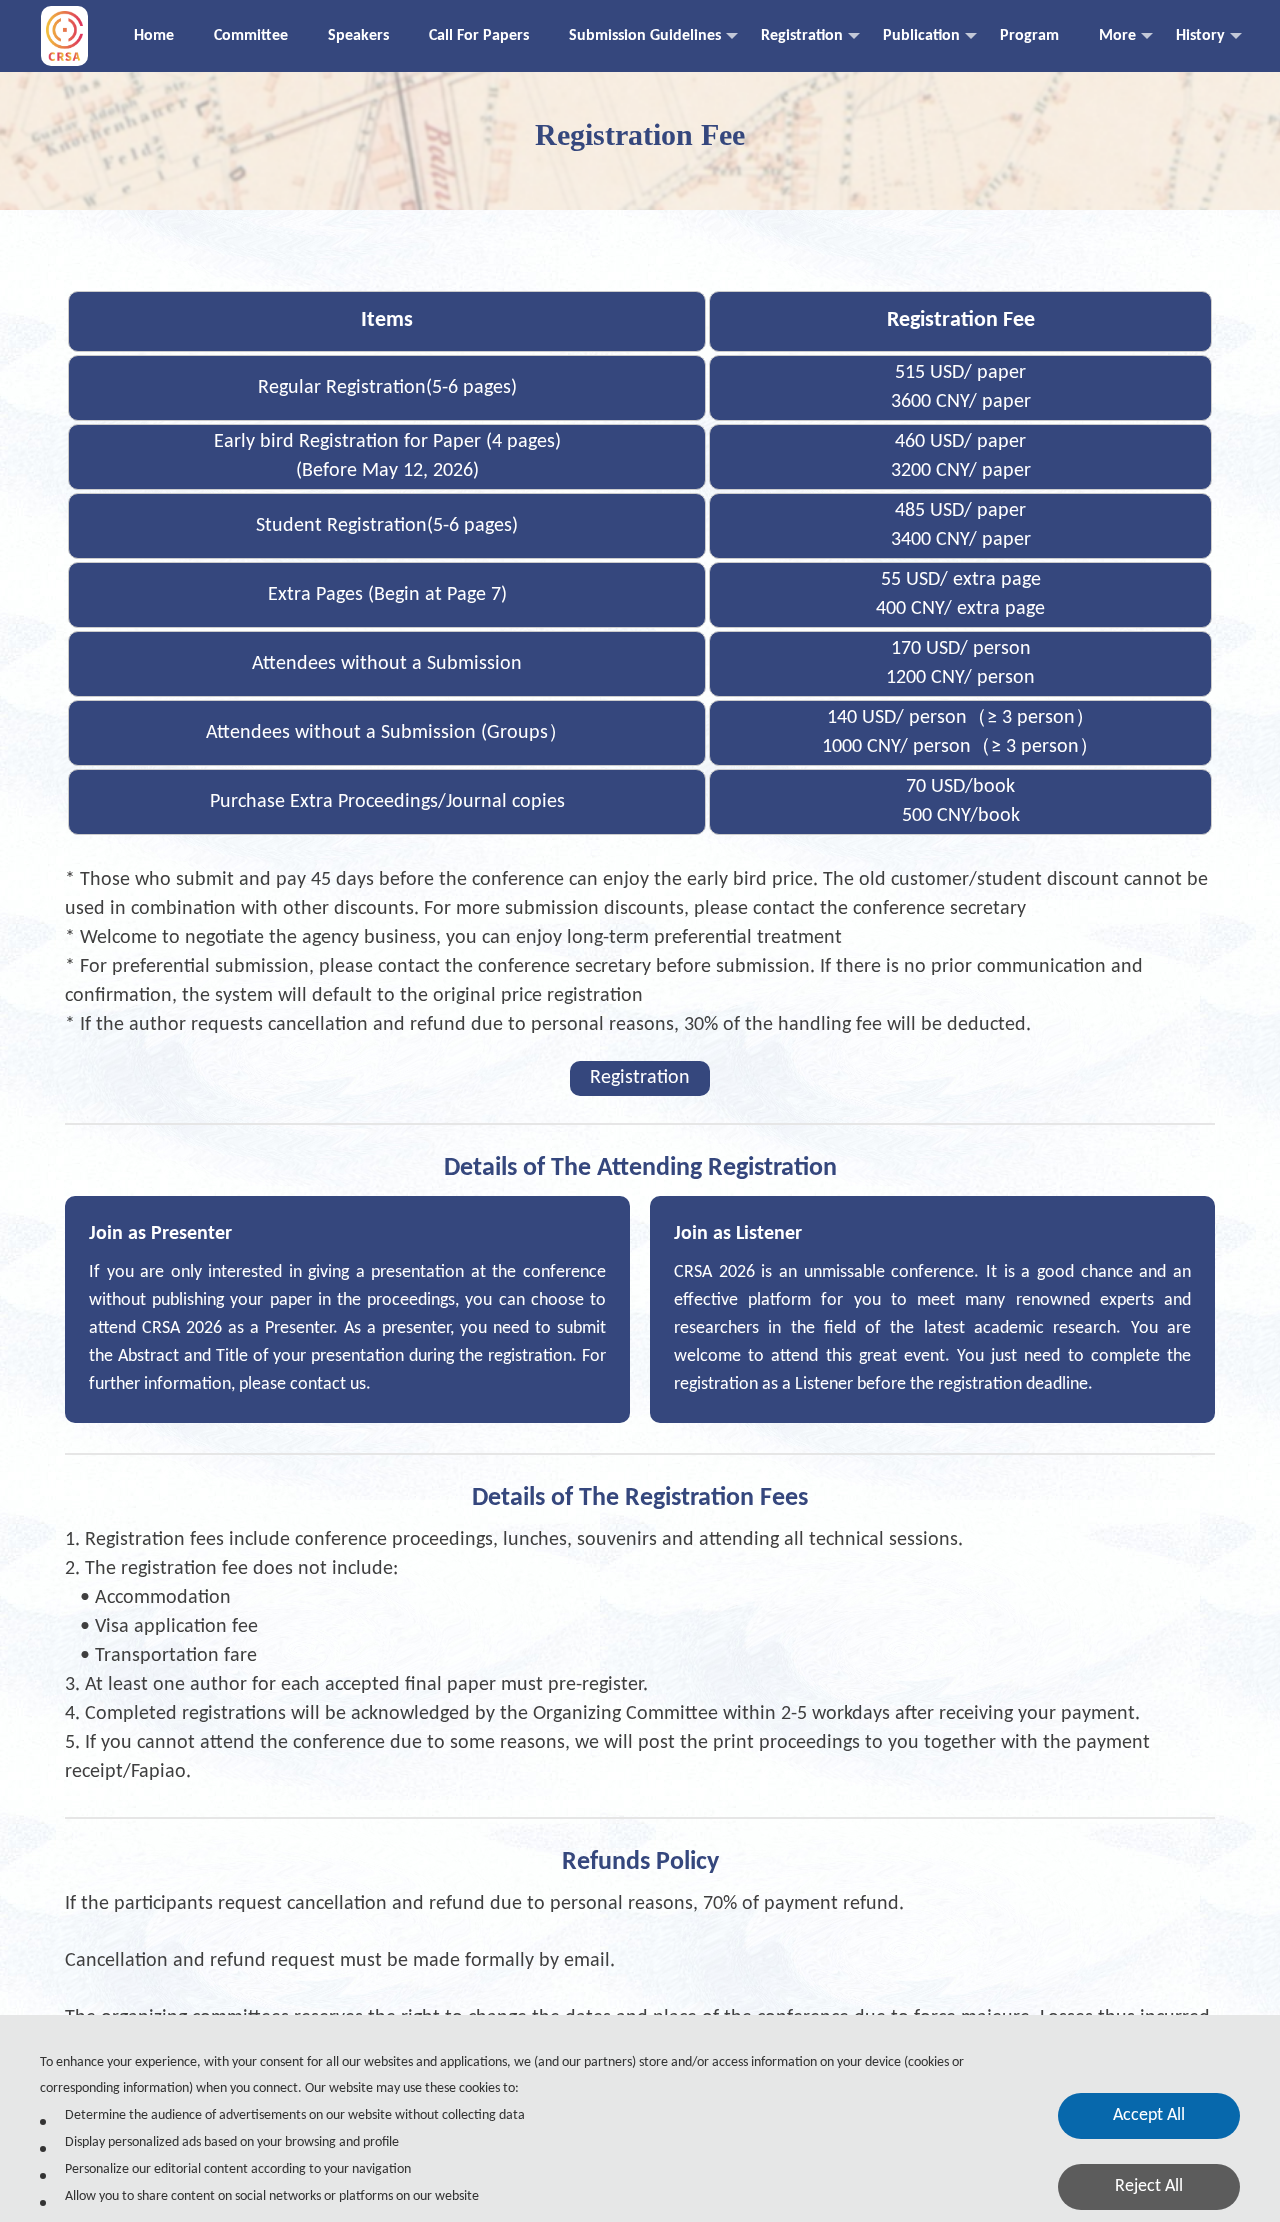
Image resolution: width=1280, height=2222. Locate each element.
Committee (251, 36)
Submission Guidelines (645, 36)
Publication (921, 36)
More (1117, 36)
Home (154, 36)
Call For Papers (479, 36)
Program (1029, 36)
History (1200, 36)
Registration (802, 36)
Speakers (358, 36)
